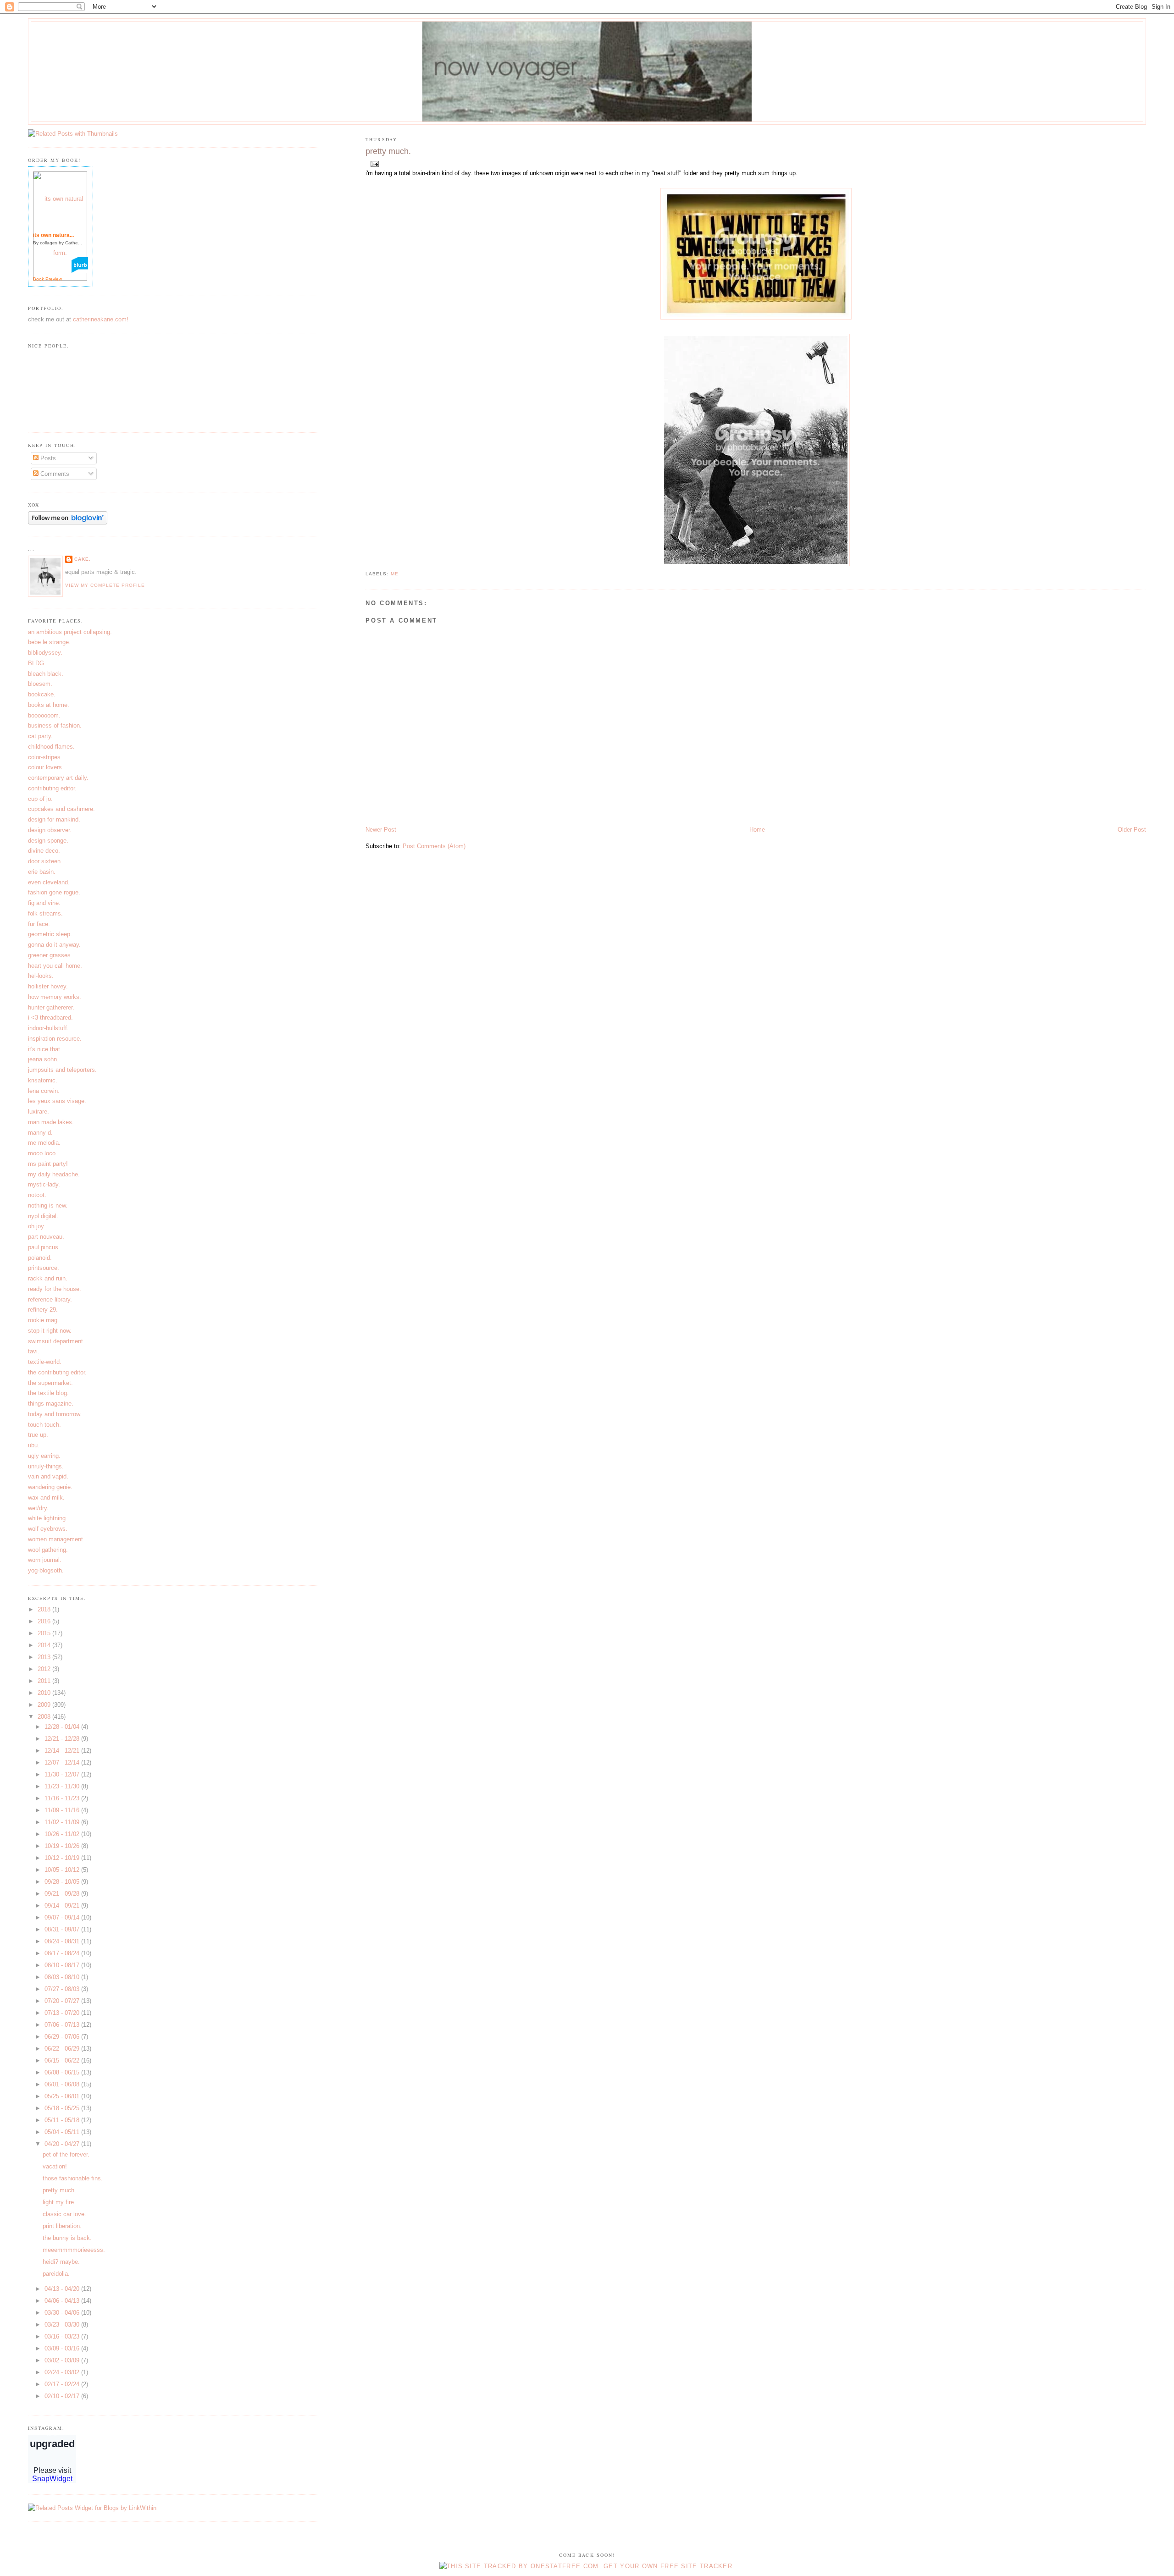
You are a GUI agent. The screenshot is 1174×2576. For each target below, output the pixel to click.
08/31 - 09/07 (63, 1929)
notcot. (37, 1195)
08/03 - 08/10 (63, 1977)
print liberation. (62, 2226)
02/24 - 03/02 (63, 2372)
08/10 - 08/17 (63, 1965)
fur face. (39, 924)
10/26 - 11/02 (63, 1834)
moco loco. (43, 1153)
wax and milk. (46, 1498)
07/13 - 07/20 (63, 2013)
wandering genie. (50, 1487)
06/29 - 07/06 (63, 2037)
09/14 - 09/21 (63, 1906)
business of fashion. (55, 725)
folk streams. (45, 913)
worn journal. (45, 1560)
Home (757, 830)
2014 (45, 1645)
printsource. (44, 1268)
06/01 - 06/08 (63, 2084)
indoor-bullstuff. (48, 1028)
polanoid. (40, 1258)
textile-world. (45, 1362)
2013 (45, 1657)
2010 (45, 1693)
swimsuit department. (56, 1341)
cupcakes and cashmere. (61, 809)
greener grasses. (50, 955)
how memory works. (55, 997)
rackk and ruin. (48, 1278)
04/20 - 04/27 (63, 2144)
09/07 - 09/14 (63, 1917)
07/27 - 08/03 (63, 1989)
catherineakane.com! (101, 319)
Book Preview (47, 279)
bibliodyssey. (45, 653)
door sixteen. (45, 861)
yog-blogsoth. (46, 1570)
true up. (38, 1435)
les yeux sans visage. (57, 1101)
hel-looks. (41, 976)
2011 (45, 1681)
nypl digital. (43, 1216)
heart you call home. (55, 966)
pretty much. (388, 151)
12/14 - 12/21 (63, 1751)
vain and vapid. (48, 1476)
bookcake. (42, 694)
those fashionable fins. (73, 2178)
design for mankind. (54, 819)
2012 (45, 1669)
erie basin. (42, 872)
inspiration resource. (55, 1039)
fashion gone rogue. (54, 892)
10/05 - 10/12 (63, 1870)
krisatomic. (43, 1080)
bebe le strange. (49, 642)
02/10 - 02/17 (63, 2396)
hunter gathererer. (51, 1007)
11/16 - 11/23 (63, 1798)
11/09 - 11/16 (63, 1810)
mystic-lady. (44, 1184)
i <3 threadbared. (50, 1018)
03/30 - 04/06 (63, 2313)
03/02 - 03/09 (63, 2360)
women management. (56, 1539)
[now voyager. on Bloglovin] (68, 522)
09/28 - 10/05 (63, 1882)
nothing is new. (48, 1205)
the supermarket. (50, 1383)
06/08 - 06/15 (63, 2072)
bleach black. (46, 674)
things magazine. (51, 1404)
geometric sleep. (50, 934)
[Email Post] (373, 163)
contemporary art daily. (58, 778)
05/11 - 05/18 (63, 2120)
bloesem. (40, 684)
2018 (45, 1609)
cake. (83, 559)
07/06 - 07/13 (63, 2025)
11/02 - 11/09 (63, 1822)
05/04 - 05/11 (63, 2132)
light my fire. (59, 2202)
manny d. (40, 1133)
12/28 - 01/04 (63, 1727)
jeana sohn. (43, 1059)
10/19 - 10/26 (63, 1846)
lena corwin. (44, 1091)
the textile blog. (48, 1393)
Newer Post (381, 830)
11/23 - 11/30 (63, 1786)
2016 (45, 1621)
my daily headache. (54, 1174)
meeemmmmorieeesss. (74, 2250)
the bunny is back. (67, 2238)
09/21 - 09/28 (63, 1894)
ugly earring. (44, 1456)
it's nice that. (45, 1049)
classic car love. (64, 2214)
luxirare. (39, 1111)
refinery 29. (43, 1310)
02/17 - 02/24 (63, 2384)
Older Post (1132, 830)
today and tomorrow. (55, 1414)
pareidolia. (56, 2274)
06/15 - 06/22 (63, 2060)
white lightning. (48, 1518)
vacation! (55, 2166)
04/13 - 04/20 (63, 2289)
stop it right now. (50, 1331)
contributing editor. (52, 788)
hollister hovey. (48, 986)
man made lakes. (51, 1122)
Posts (47, 458)
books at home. (49, 705)
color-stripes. (45, 757)
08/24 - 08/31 (63, 1941)
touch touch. (44, 1425)
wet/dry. (38, 1508)
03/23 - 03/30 (63, 2325)
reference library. (50, 1299)
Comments (54, 474)
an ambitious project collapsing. (70, 632)
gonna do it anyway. (54, 945)
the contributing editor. (57, 1372)
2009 (45, 1705)
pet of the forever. (66, 2154)
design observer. (50, 830)
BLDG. (37, 663)
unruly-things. (46, 1466)
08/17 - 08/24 (63, 1953)
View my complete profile (105, 585)
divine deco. (44, 851)
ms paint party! (48, 1164)
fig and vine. (44, 903)
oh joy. (37, 1226)
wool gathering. (48, 1550)
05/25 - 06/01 (63, 2096)
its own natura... (53, 235)
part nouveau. (46, 1237)
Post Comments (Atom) (434, 846)
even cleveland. (49, 882)
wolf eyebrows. (48, 1529)
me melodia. (44, 1143)
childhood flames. (51, 747)
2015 (45, 1633)
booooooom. (44, 715)
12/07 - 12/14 (63, 1762)
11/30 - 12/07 (63, 1774)
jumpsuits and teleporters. (62, 1070)
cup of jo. (40, 799)
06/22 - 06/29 (63, 2049)
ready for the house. (55, 1289)
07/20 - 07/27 (63, 2001)
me (395, 574)
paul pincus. (44, 1247)
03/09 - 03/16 (63, 2348)
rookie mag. (44, 1320)
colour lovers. (46, 767)
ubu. (34, 1445)
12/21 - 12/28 (63, 1739)
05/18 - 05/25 (63, 2108)
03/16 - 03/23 (63, 2336)
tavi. (34, 1351)
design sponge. (48, 841)
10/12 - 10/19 (63, 1858)
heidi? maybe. (61, 2262)
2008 (45, 1717)
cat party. (40, 736)
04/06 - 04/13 (63, 2301)
